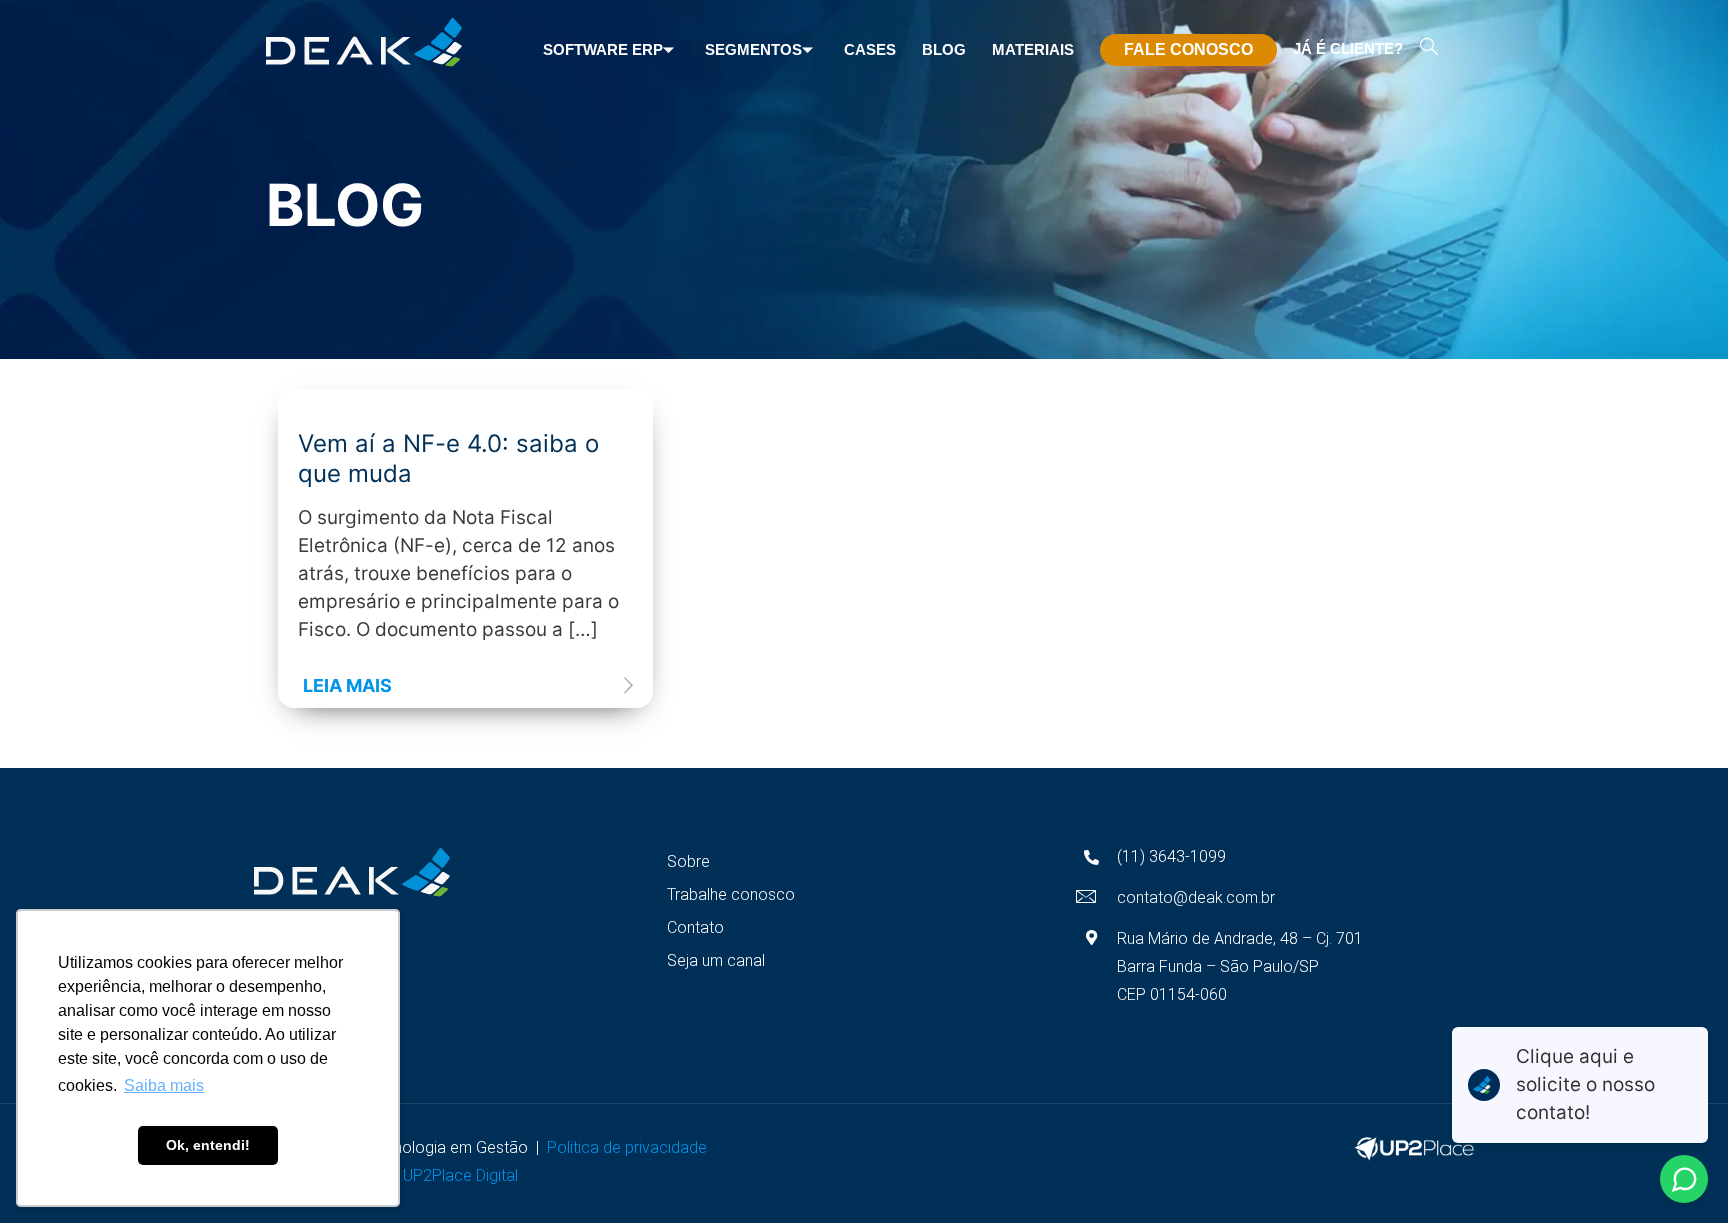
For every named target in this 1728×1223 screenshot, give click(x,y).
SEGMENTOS (753, 49)
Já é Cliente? (1348, 48)
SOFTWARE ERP (603, 49)
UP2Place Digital (468, 1175)
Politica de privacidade (632, 1147)
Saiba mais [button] (164, 1085)
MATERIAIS (1033, 49)
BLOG (944, 49)
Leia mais (347, 685)
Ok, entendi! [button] (208, 1145)
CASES (870, 49)
